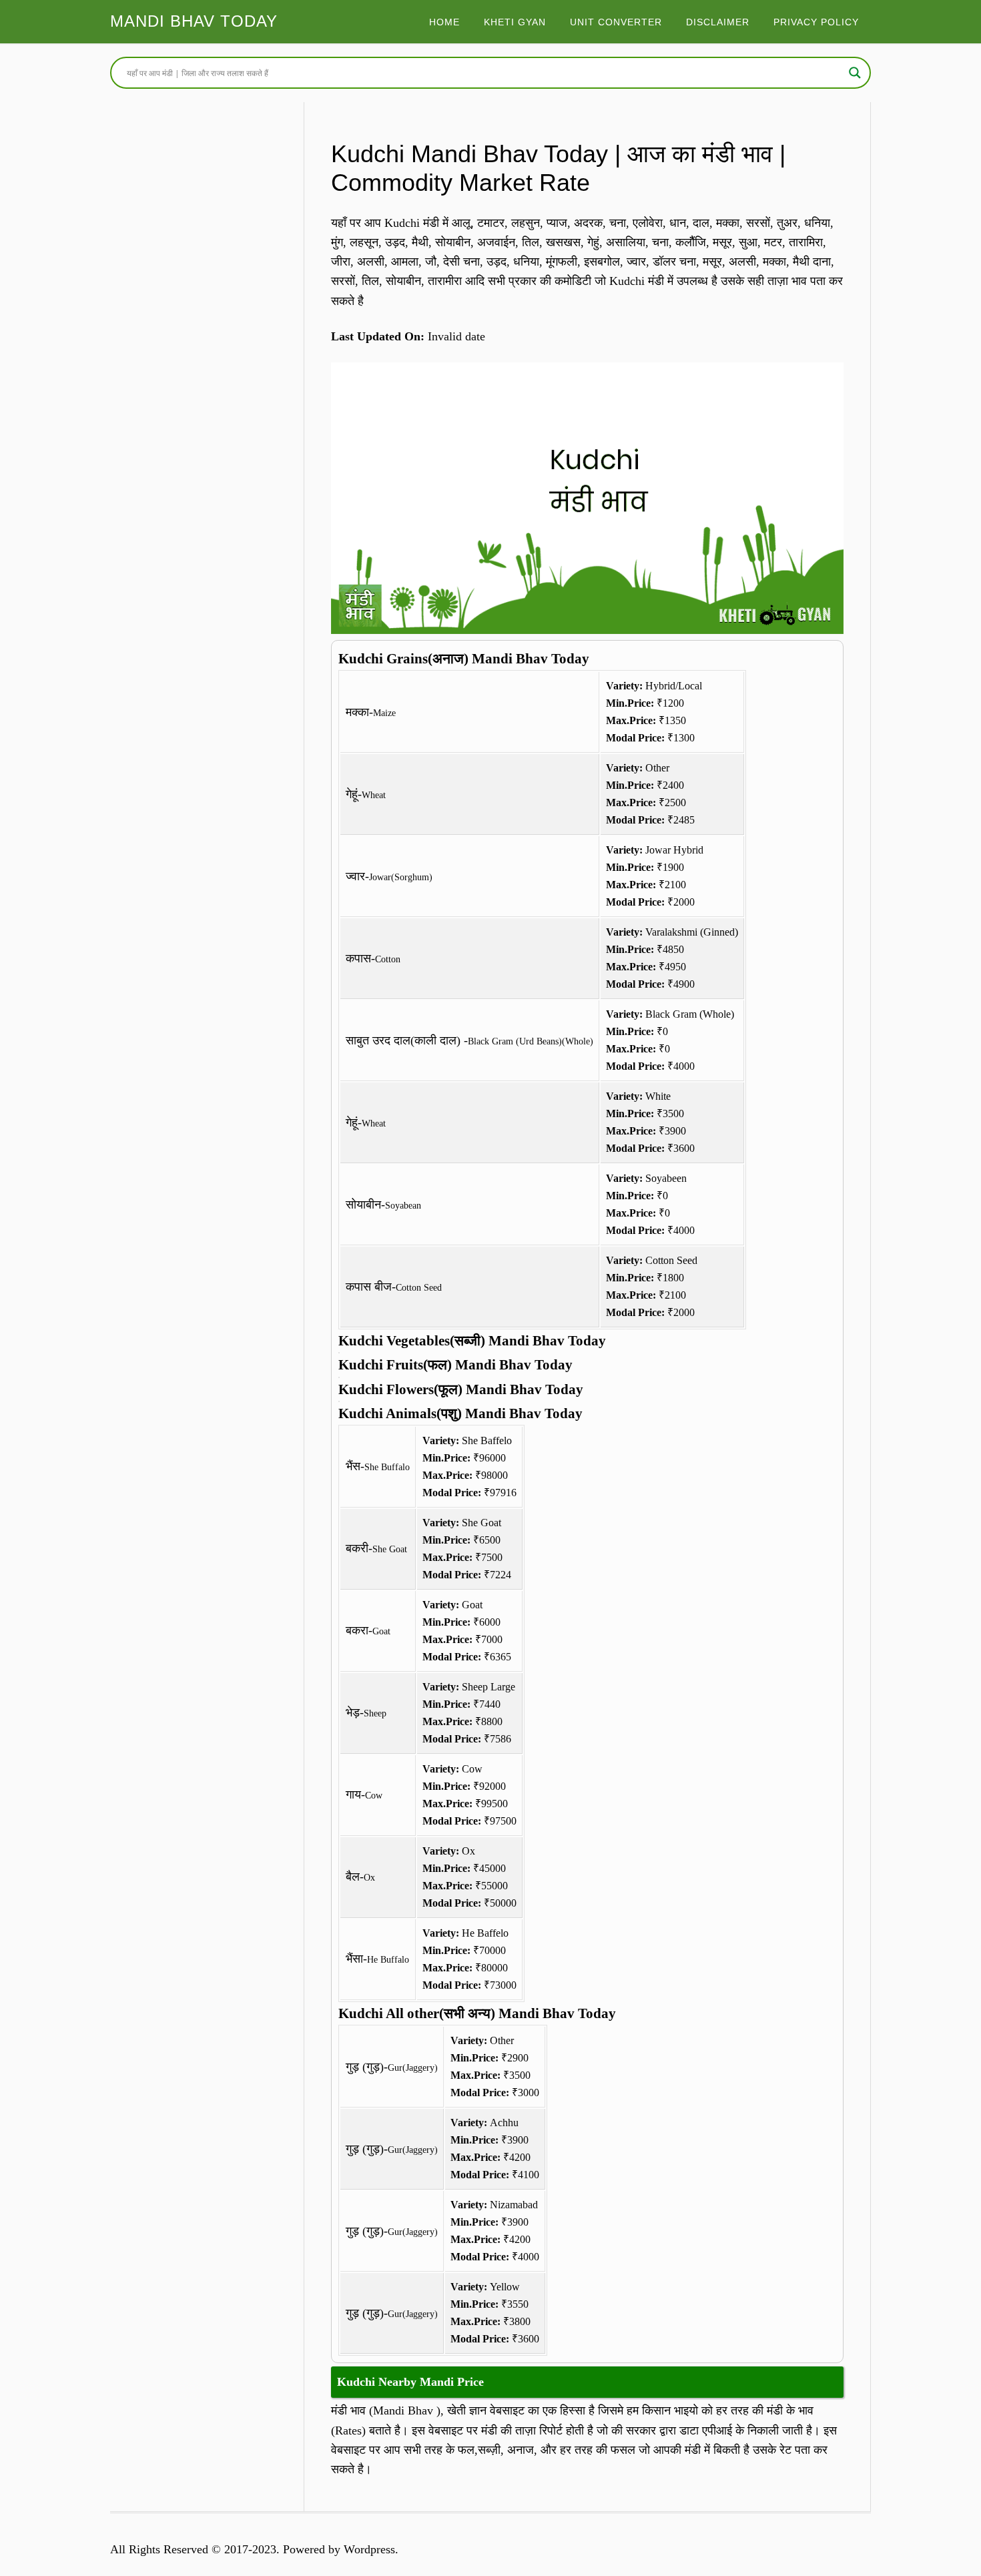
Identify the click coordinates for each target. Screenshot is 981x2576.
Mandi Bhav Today (194, 21)
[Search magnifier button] (855, 73)
